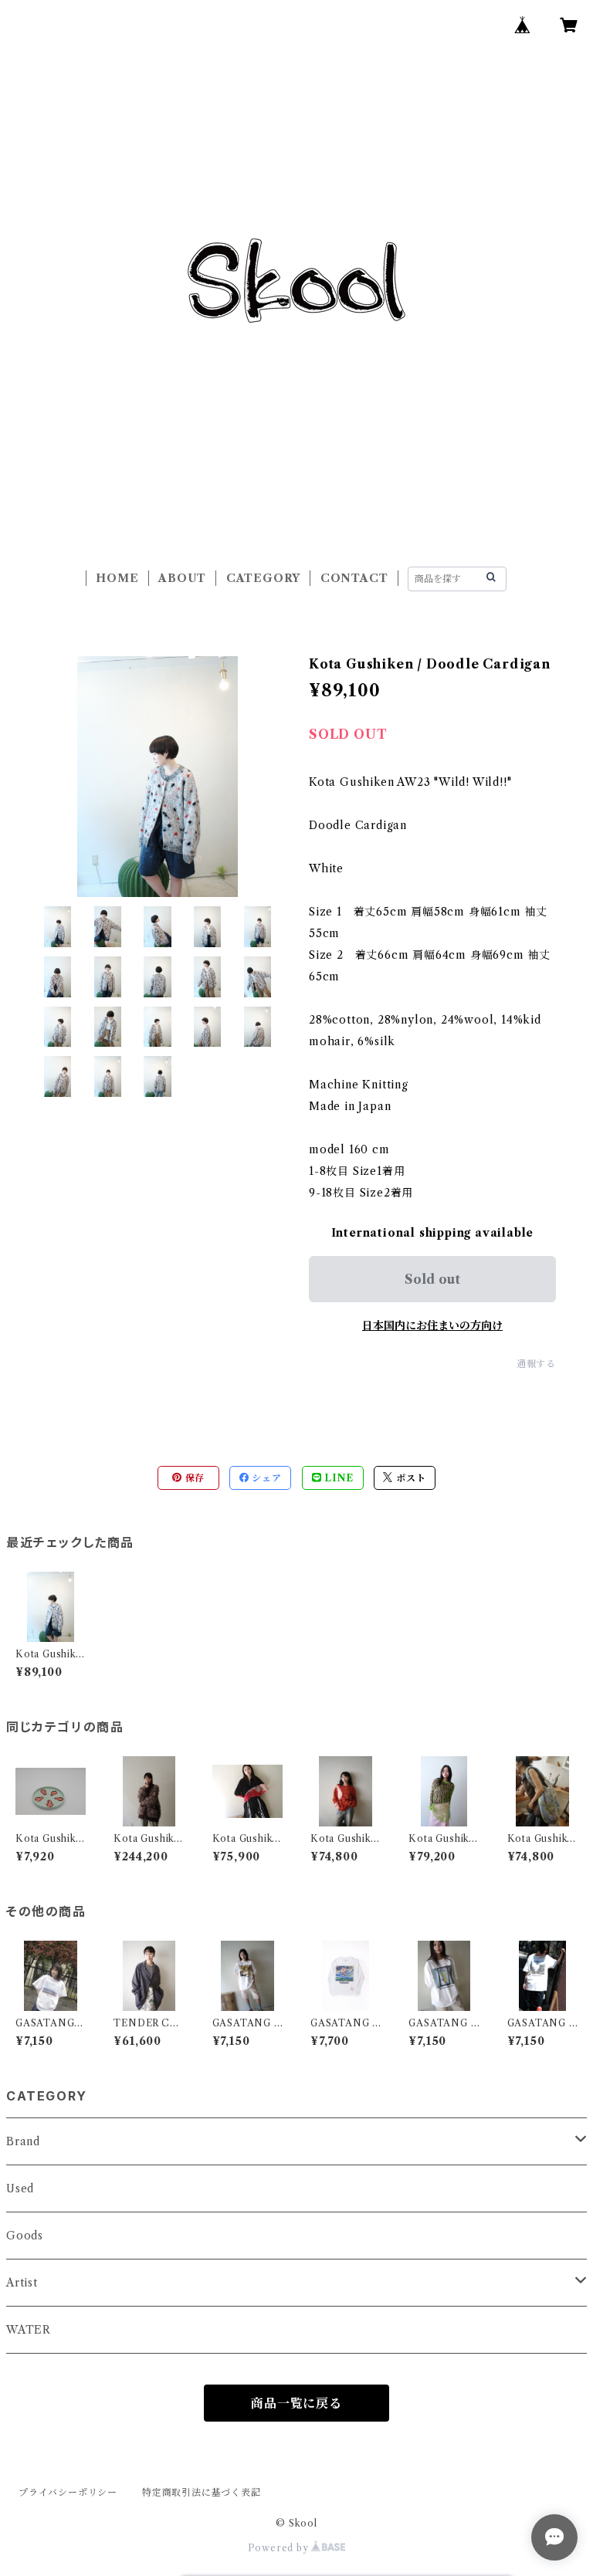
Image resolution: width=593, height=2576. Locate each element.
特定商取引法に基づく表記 (202, 2492)
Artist (22, 2283)
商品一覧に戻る (296, 2403)
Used (20, 2188)
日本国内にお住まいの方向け (432, 1325)
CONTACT (354, 578)
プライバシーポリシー (68, 2492)
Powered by (280, 2548)
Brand (23, 2141)
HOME (117, 578)
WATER (29, 2330)
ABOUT (182, 578)
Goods (25, 2236)
